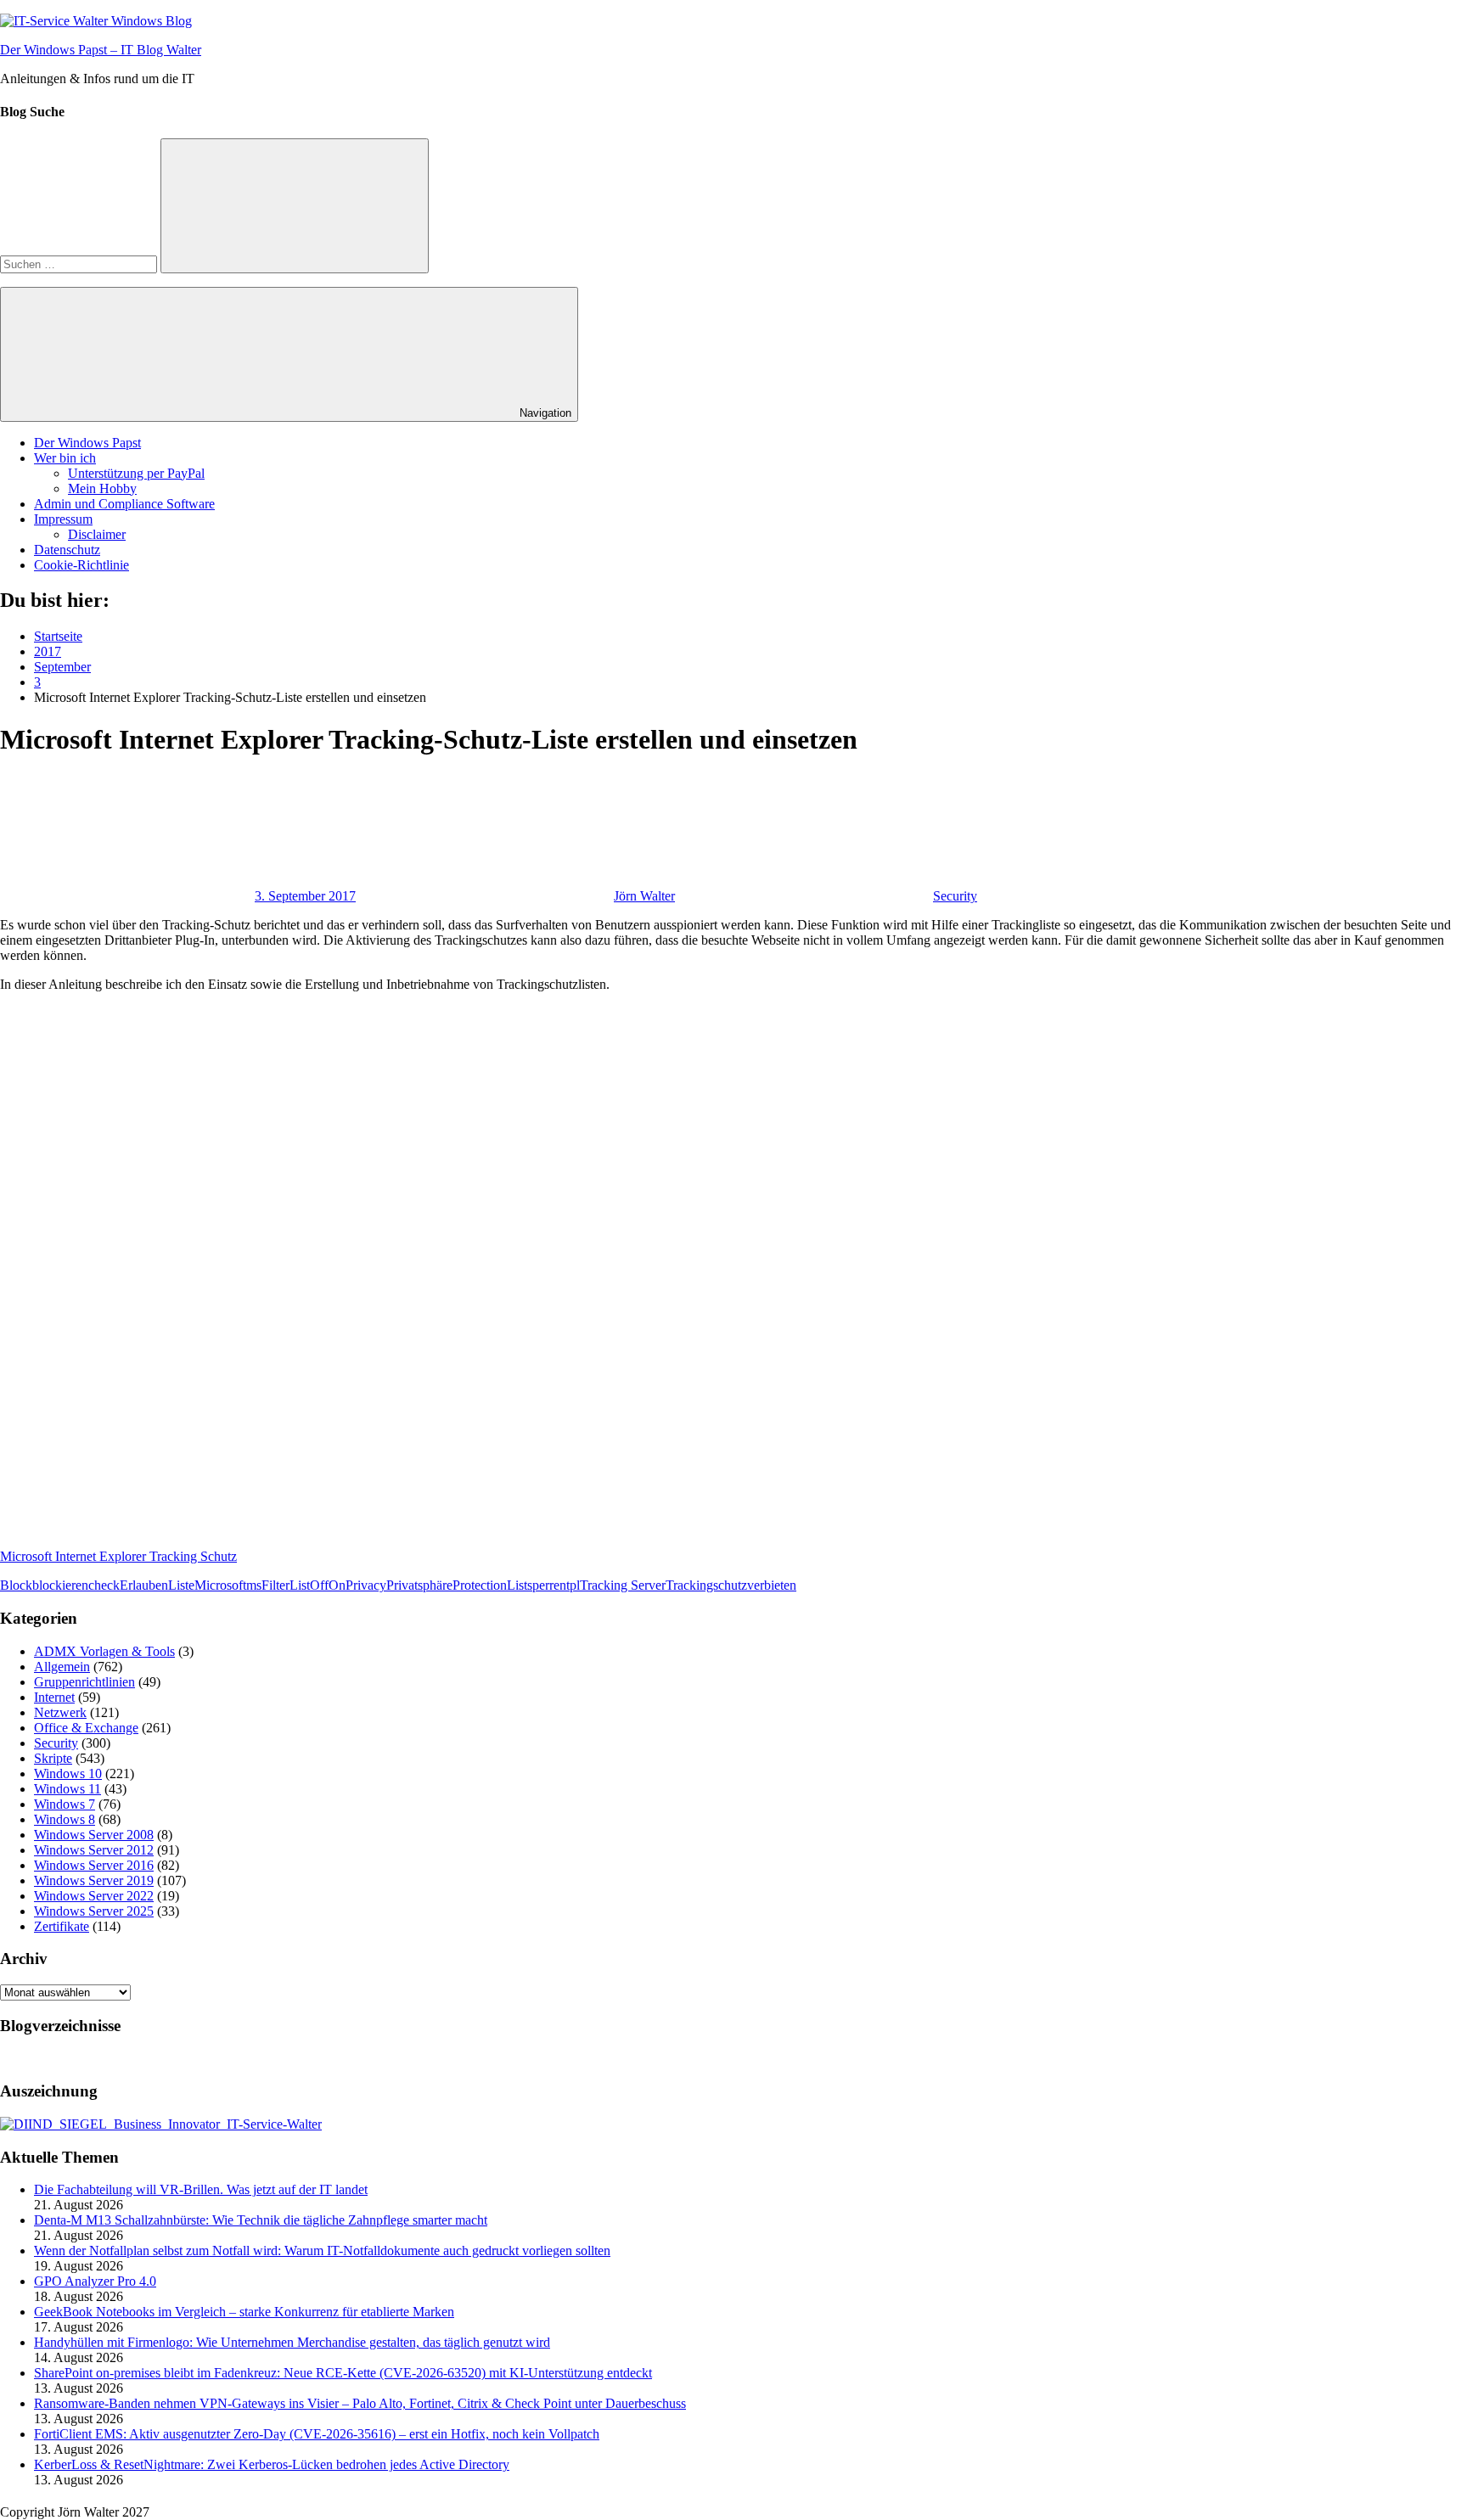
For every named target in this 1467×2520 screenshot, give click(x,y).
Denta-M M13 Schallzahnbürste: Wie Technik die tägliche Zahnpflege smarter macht (261, 2220)
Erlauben (144, 1585)
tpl (573, 1585)
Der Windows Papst (87, 443)
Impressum (63, 519)
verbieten (772, 1585)
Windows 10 (68, 1774)
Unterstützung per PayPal (136, 473)
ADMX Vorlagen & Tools (104, 1651)
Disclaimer (97, 534)
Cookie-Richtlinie (81, 565)
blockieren (60, 1585)
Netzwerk (60, 1712)
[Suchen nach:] (80, 264)
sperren (547, 1585)
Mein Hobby (102, 488)
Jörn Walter (644, 896)
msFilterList (278, 1585)
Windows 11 (67, 1789)
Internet (54, 1697)
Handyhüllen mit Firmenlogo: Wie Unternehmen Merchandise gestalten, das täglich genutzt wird (292, 2342)
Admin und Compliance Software (124, 504)
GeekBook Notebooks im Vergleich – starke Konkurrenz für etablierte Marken (244, 2312)
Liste (181, 1585)
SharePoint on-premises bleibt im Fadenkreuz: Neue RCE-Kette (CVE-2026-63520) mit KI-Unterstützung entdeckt (343, 2373)
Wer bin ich (65, 458)
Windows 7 (65, 1804)
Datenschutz (67, 550)
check (104, 1585)
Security (955, 896)
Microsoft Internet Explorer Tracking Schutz (118, 1556)
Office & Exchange (86, 1728)
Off (319, 1585)
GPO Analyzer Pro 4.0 (95, 2281)
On (337, 1585)
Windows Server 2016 (94, 1865)
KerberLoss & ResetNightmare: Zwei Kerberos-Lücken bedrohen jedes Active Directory (272, 2464)
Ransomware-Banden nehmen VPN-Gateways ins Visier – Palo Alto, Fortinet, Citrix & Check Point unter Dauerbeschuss (360, 2403)
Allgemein (62, 1667)
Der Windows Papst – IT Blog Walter (101, 50)
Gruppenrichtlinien (84, 1682)
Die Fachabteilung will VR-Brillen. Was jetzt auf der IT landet (201, 2189)
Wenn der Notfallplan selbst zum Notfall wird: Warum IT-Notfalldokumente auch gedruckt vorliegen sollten (322, 2251)
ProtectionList (490, 1585)
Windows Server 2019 (94, 1880)
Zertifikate (62, 1926)
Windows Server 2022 (94, 1896)
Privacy (366, 1585)
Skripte (53, 1758)
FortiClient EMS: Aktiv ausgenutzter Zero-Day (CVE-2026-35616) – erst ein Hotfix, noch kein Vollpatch (317, 2434)
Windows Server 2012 (94, 1850)
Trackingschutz (706, 1585)
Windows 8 (65, 1819)
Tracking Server (623, 1585)
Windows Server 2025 (94, 1911)
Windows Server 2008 (94, 1835)
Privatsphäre (419, 1585)
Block (16, 1585)
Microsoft (220, 1585)
